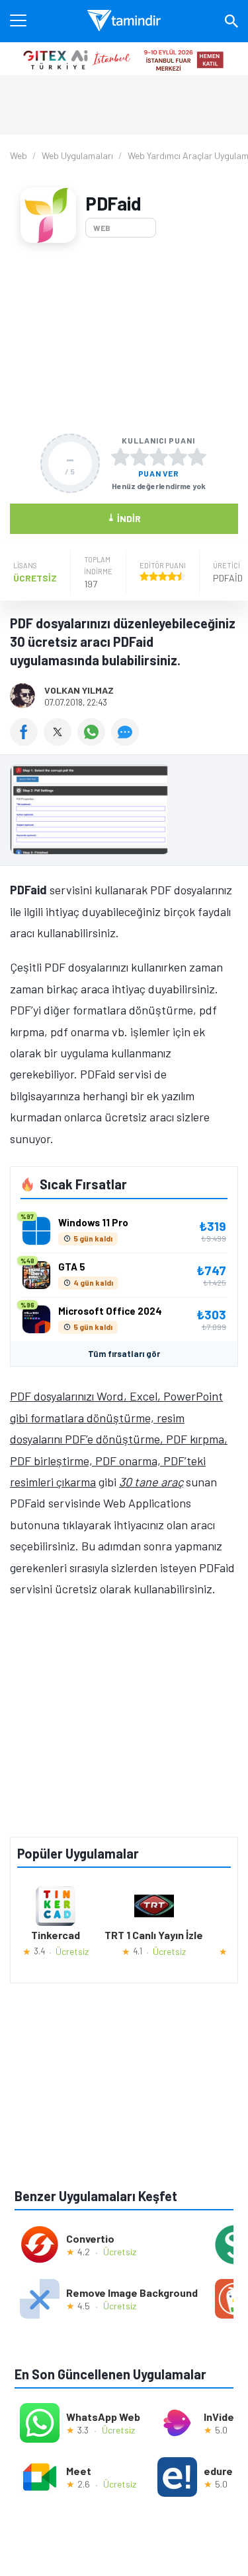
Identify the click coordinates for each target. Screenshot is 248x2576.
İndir (124, 518)
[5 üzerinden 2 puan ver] (140, 457)
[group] (124, 813)
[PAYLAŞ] (27, 741)
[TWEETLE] (61, 741)
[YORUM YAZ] (127, 741)
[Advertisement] (124, 338)
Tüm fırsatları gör (124, 1354)
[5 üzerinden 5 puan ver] (197, 457)
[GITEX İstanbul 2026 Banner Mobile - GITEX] (124, 59)
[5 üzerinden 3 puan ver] (159, 457)
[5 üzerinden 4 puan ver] (178, 457)
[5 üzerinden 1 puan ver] (120, 457)
